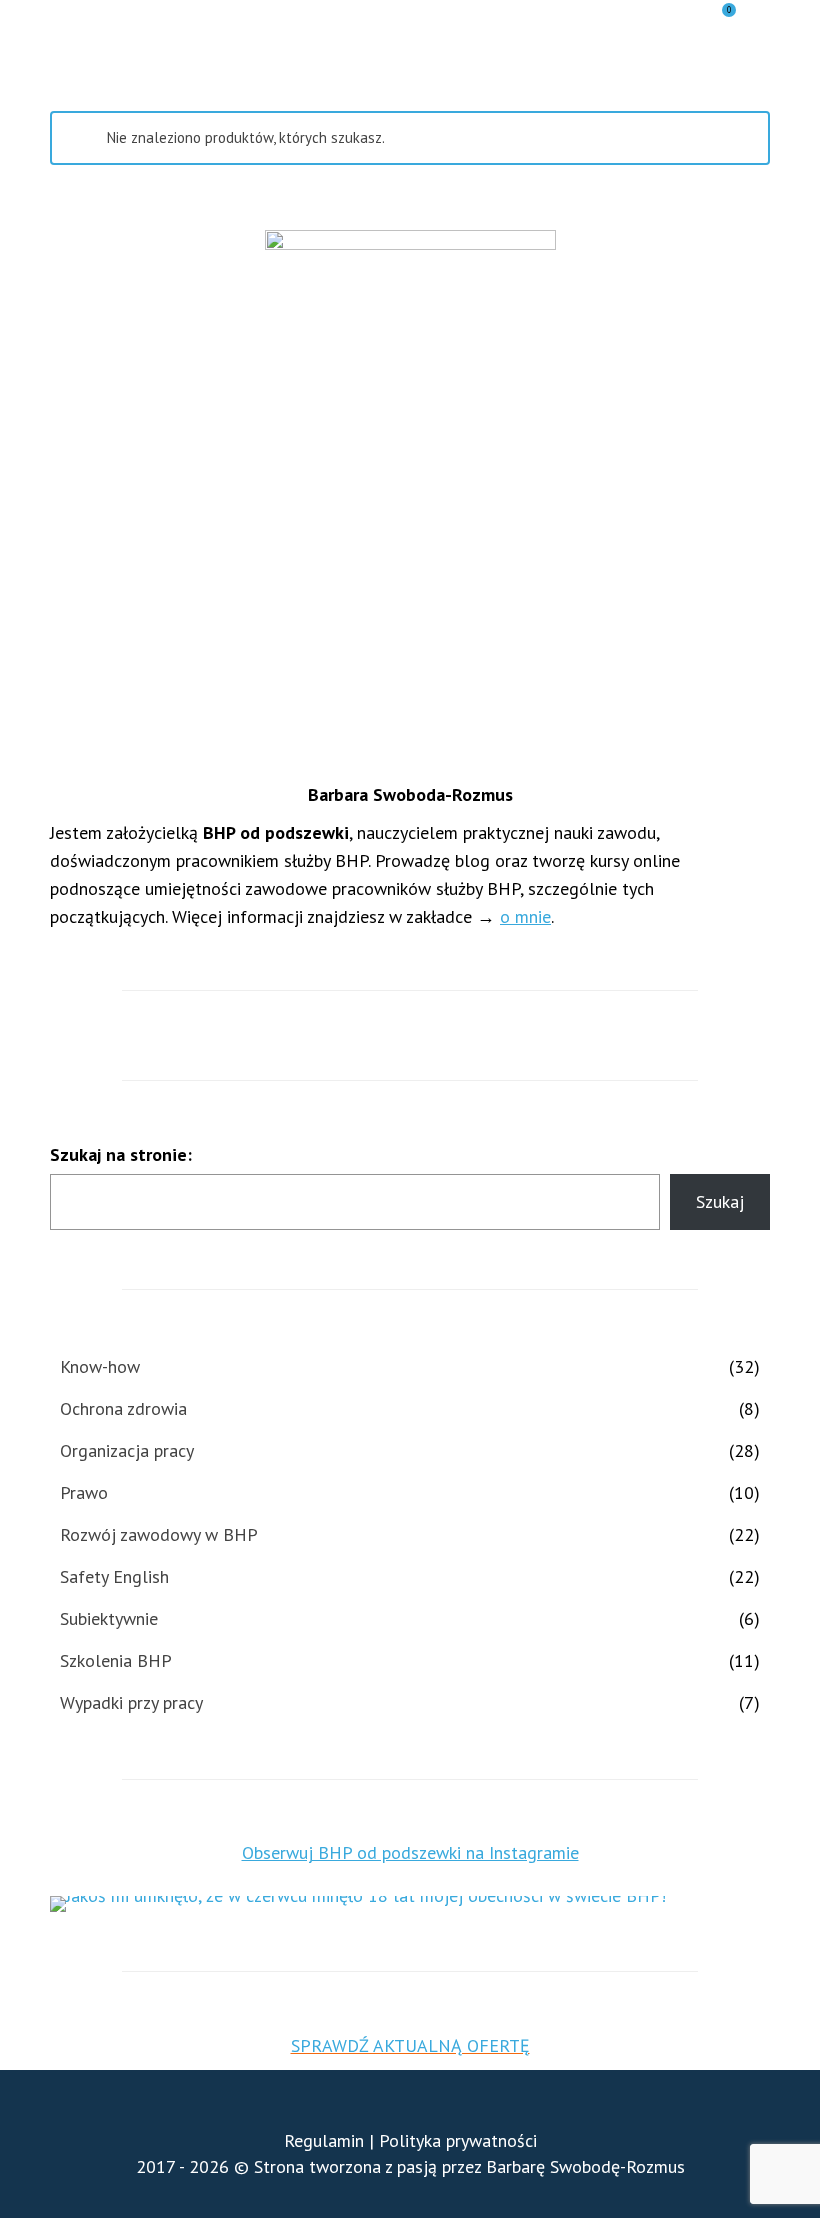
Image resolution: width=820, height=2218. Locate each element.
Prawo (84, 1492)
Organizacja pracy (127, 1450)
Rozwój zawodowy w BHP (159, 1534)
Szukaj (720, 1201)
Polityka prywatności (458, 2140)
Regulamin (324, 2140)
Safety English (114, 1576)
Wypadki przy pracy (131, 1702)
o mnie (525, 916)
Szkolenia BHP (116, 1660)
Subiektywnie (109, 1618)
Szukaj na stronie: (121, 1154)
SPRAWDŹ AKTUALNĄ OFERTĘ (410, 2045)
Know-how (100, 1366)
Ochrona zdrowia (123, 1408)
